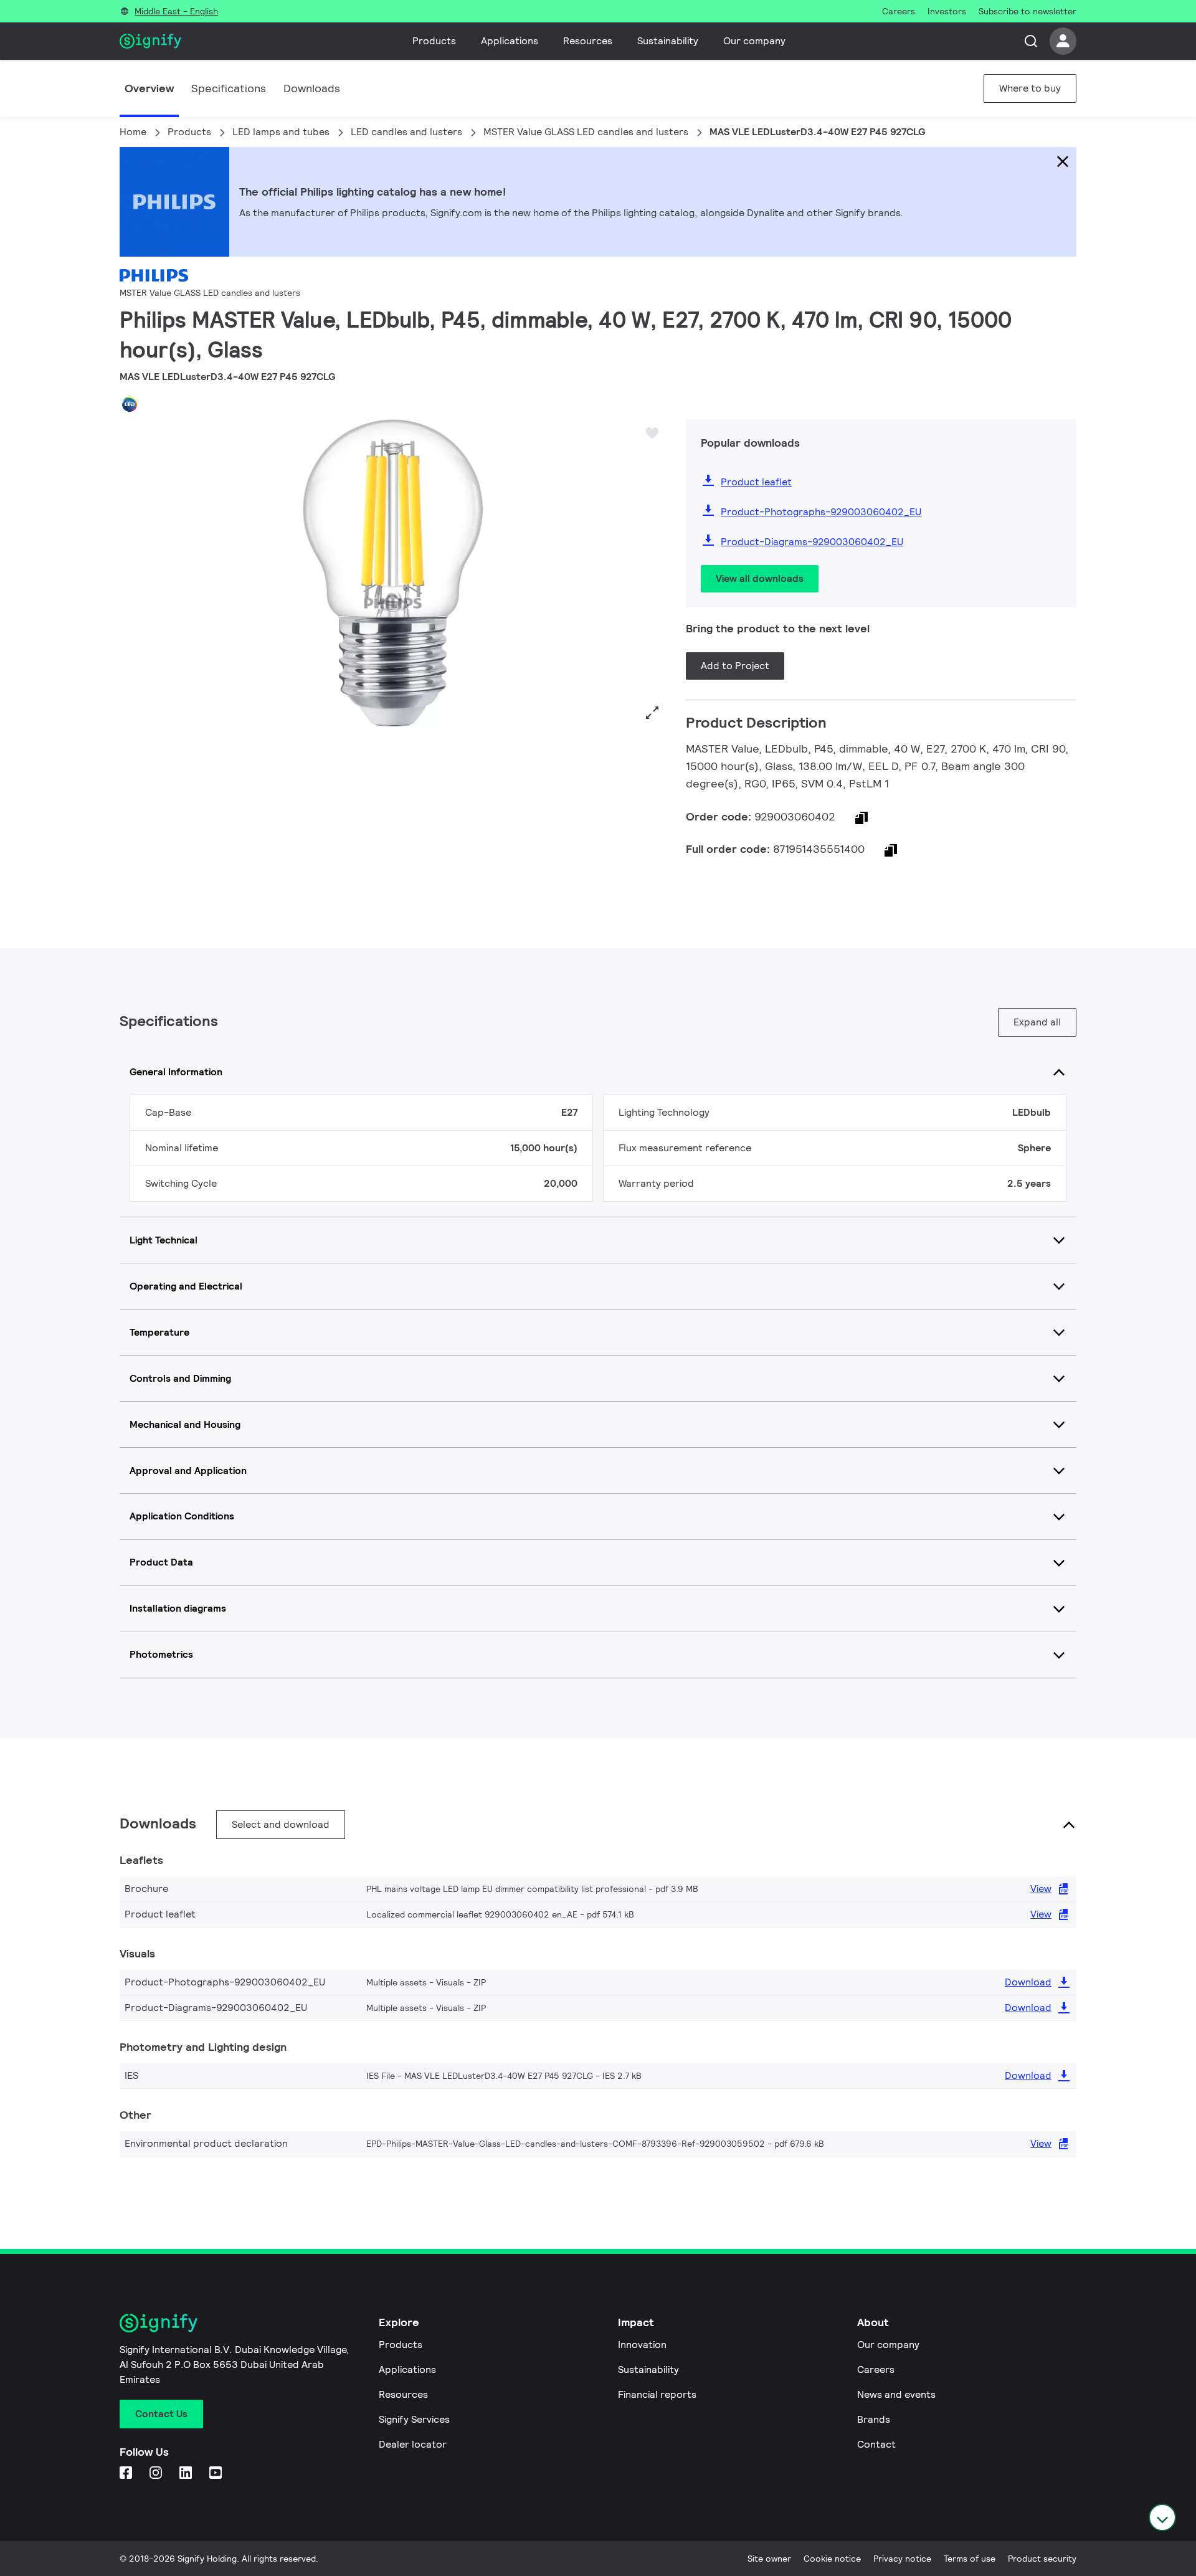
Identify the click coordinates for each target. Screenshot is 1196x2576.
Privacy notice (902, 2559)
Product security (1042, 2559)
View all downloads (760, 578)
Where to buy (1030, 88)
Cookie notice (832, 2559)
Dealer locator (413, 2444)
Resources (588, 41)
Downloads (312, 88)
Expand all (1037, 1022)
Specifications (229, 88)
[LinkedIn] (187, 2474)
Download (1028, 1982)
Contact (876, 2444)
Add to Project (735, 666)
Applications (510, 41)
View (1041, 1889)
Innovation (642, 2345)
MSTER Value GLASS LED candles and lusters (586, 132)
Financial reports (657, 2394)
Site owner (769, 2559)
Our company (754, 41)
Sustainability (668, 41)
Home (133, 132)
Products (434, 41)
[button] (133, 573)
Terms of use (970, 2559)
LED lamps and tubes (281, 132)
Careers (876, 2369)
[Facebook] (127, 2474)
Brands (874, 2419)
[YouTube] (217, 2474)
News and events (896, 2394)
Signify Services (414, 2419)
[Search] (1031, 41)
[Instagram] (157, 2474)
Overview (149, 88)
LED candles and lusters (406, 132)
